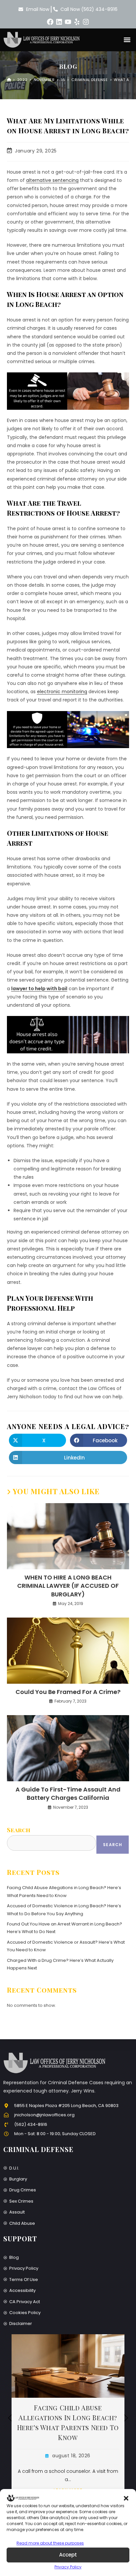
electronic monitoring (62, 692)
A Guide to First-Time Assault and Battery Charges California (68, 1794)
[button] (126, 2498)
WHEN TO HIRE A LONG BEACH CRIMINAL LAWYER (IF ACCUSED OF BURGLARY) (68, 1586)
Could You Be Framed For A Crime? (68, 1692)
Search (19, 1830)
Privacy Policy (68, 2567)
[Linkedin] (59, 22)
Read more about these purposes (50, 2543)
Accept (68, 2555)
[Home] (9, 80)
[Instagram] (86, 22)
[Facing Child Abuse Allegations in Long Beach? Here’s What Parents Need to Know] (68, 2366)
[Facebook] (50, 22)
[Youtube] (68, 22)
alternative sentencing (52, 180)
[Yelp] (77, 22)
